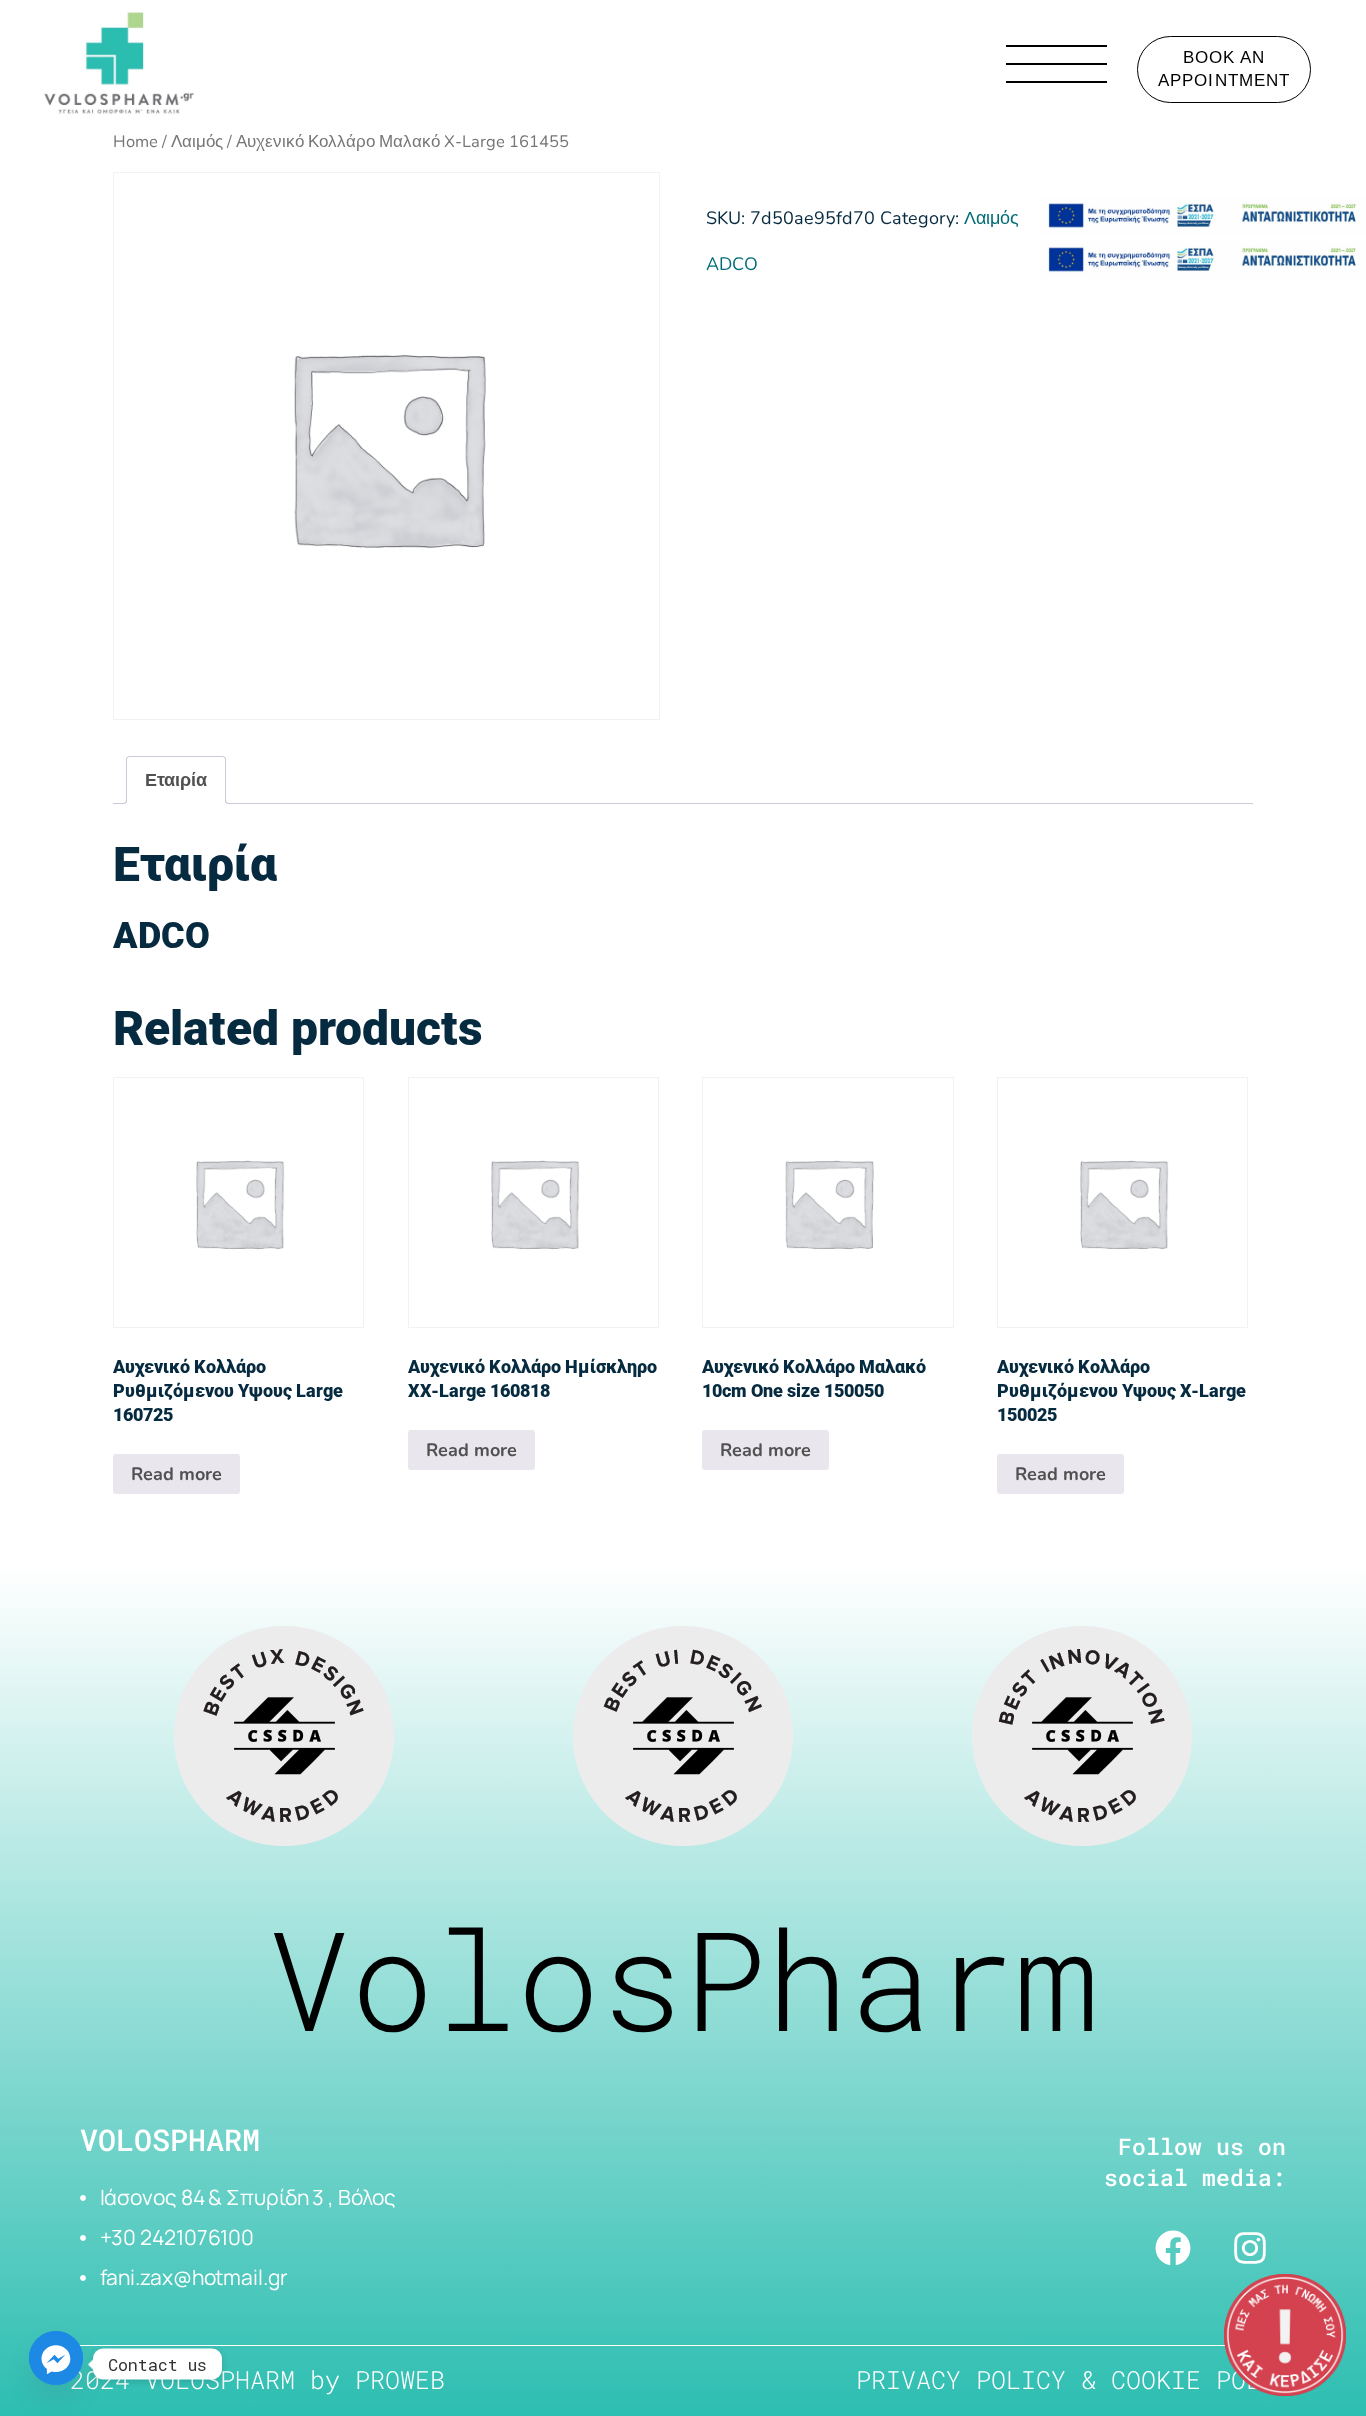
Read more (176, 1474)
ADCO (732, 264)
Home (135, 141)
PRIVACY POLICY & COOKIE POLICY (1081, 2379)
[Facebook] (1173, 2248)
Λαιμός (197, 141)
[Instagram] (1250, 2248)
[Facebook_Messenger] (56, 2364)
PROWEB (400, 2379)
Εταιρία (176, 780)
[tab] (176, 780)
